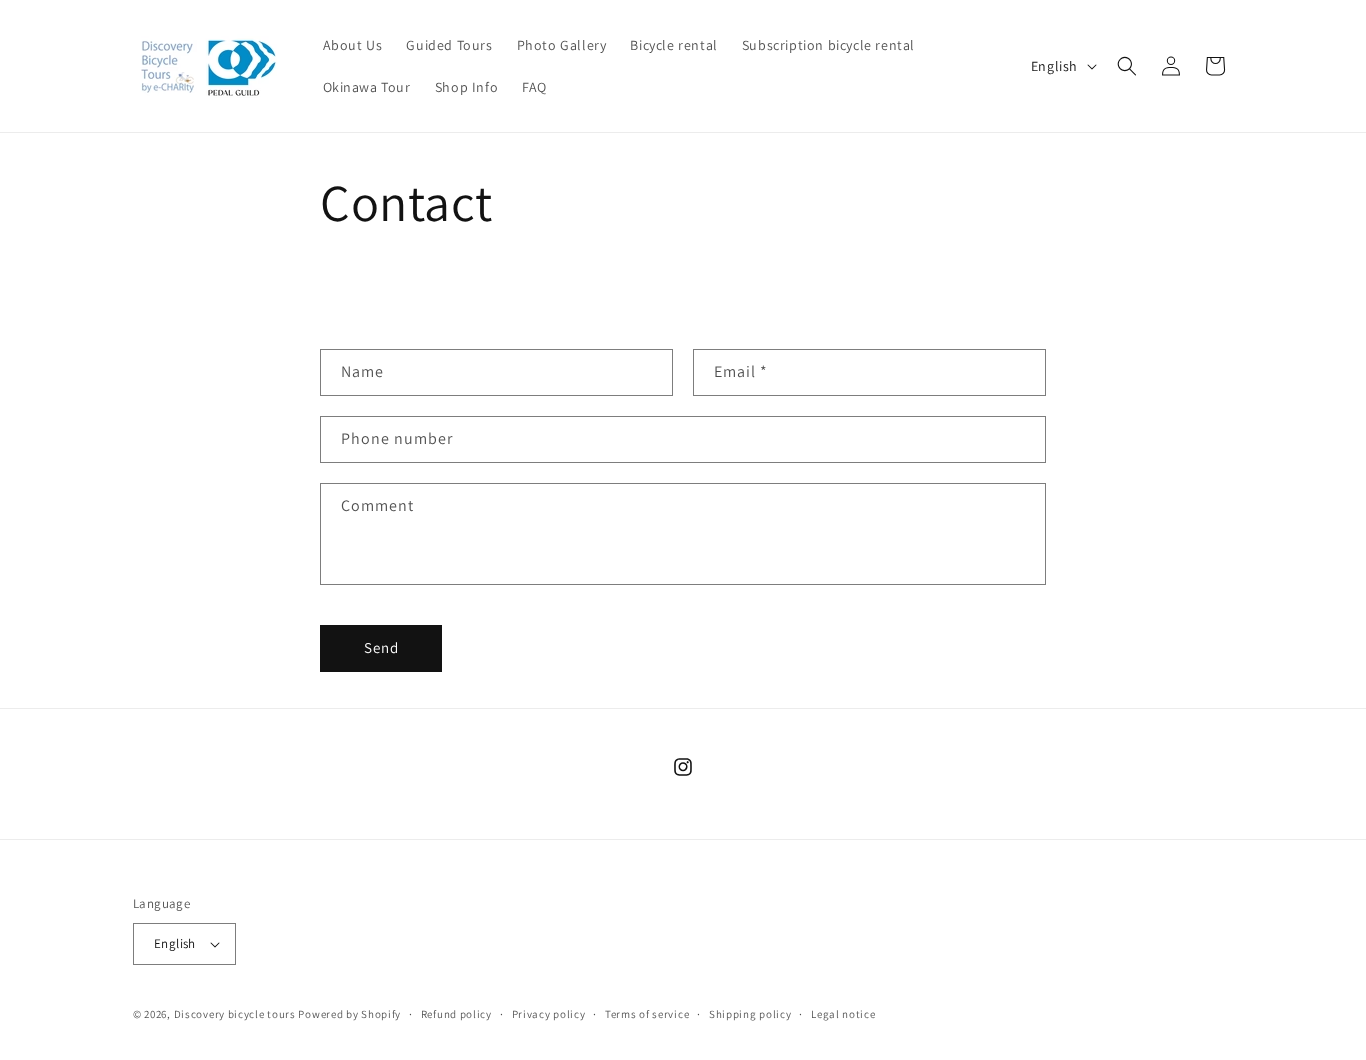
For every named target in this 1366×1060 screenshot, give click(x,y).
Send (381, 647)
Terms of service (647, 1014)
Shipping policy (750, 1014)
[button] (1127, 66)
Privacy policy (549, 1014)
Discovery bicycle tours (235, 1014)
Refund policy (456, 1014)
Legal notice (843, 1014)
